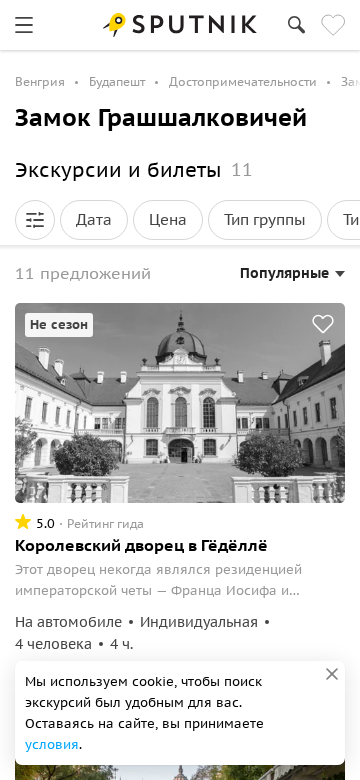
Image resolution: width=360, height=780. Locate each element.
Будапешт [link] (117, 81)
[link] (24, 25)
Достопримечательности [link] (243, 81)
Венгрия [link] (40, 81)
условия (52, 744)
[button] (35, 220)
